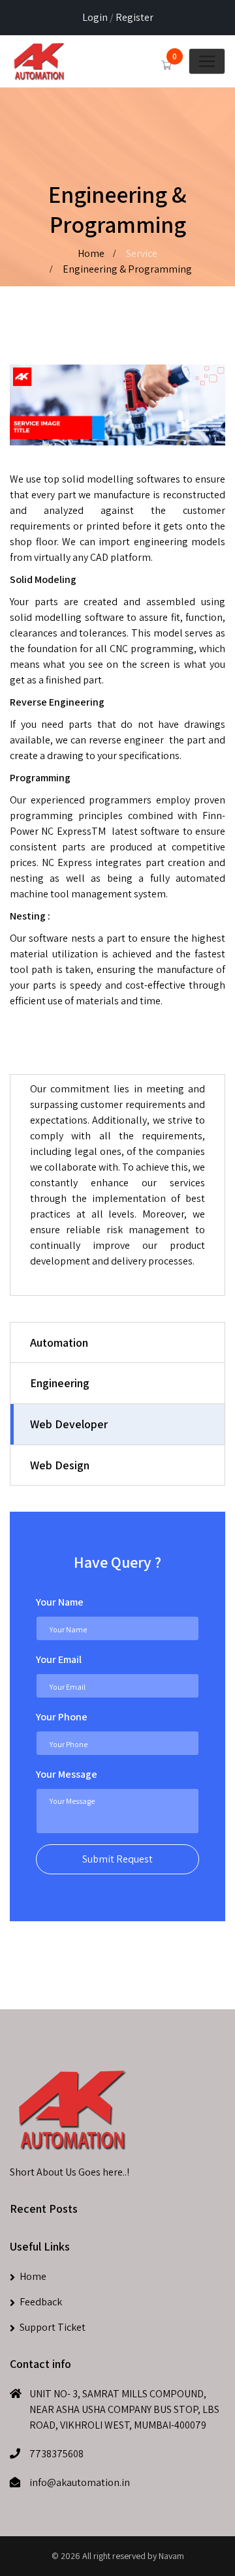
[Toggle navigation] (207, 61)
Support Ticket (53, 2327)
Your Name (60, 1602)
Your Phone (62, 1717)
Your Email (59, 1659)
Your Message (67, 1774)
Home (91, 253)
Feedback (41, 2302)
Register (134, 17)
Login (95, 17)
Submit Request (117, 1859)
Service (142, 253)
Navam (171, 2556)
